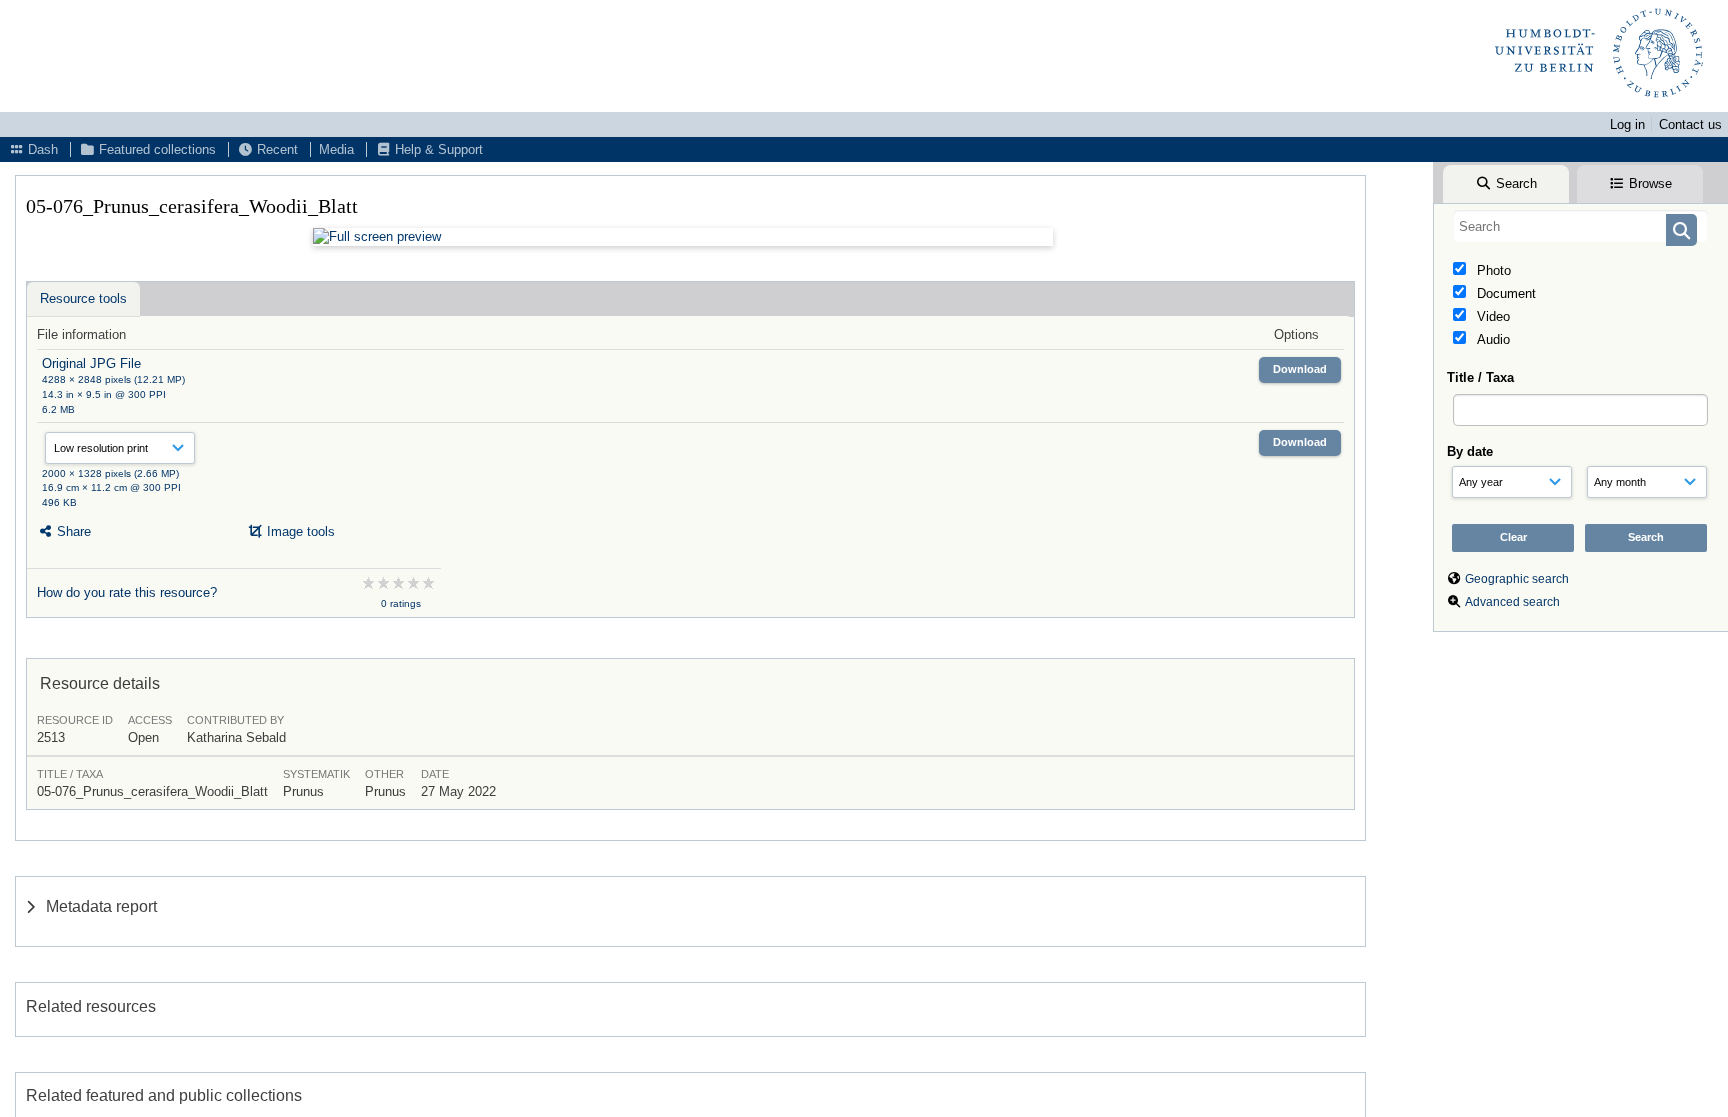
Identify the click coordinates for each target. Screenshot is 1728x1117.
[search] (1580, 226)
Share (72, 531)
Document (1504, 293)
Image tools (299, 531)
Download (1300, 369)
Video (1491, 316)
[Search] (1681, 230)
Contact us (1690, 124)
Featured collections (155, 149)
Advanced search (1512, 602)
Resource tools (83, 298)
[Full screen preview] (683, 237)
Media (336, 149)
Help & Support (437, 149)
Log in (1627, 124)
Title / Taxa (1480, 377)
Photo (1492, 270)
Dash (41, 149)
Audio (1491, 339)
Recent (275, 149)
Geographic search (1517, 579)
